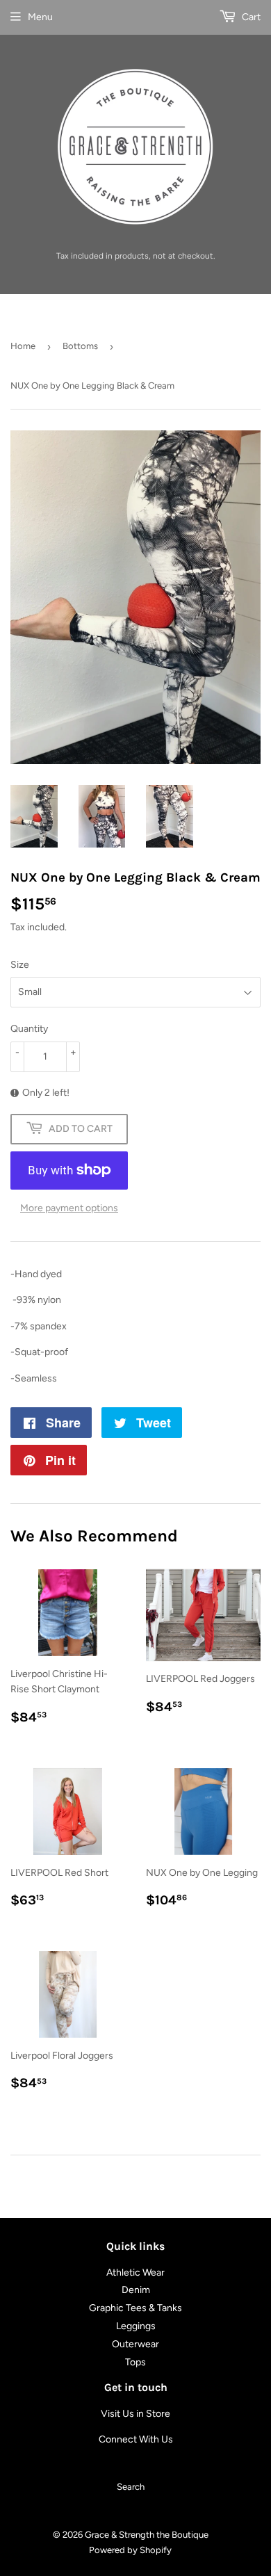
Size (20, 965)
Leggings (136, 2326)
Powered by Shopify (130, 2550)
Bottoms (80, 346)
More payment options (69, 1208)
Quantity (29, 1029)
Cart (250, 17)
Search (131, 2487)
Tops (135, 2362)
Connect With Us (136, 2439)
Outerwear (135, 2344)
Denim (136, 2290)
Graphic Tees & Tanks (135, 2308)
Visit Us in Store (135, 2414)
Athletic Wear (135, 2273)
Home (23, 346)
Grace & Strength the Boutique (147, 2535)
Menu (40, 17)
